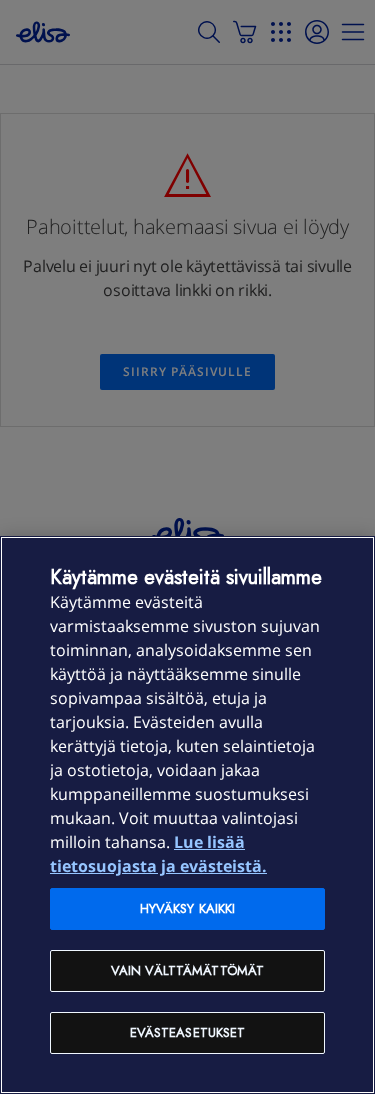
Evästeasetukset (188, 1032)
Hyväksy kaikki (188, 908)
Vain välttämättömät (187, 970)
